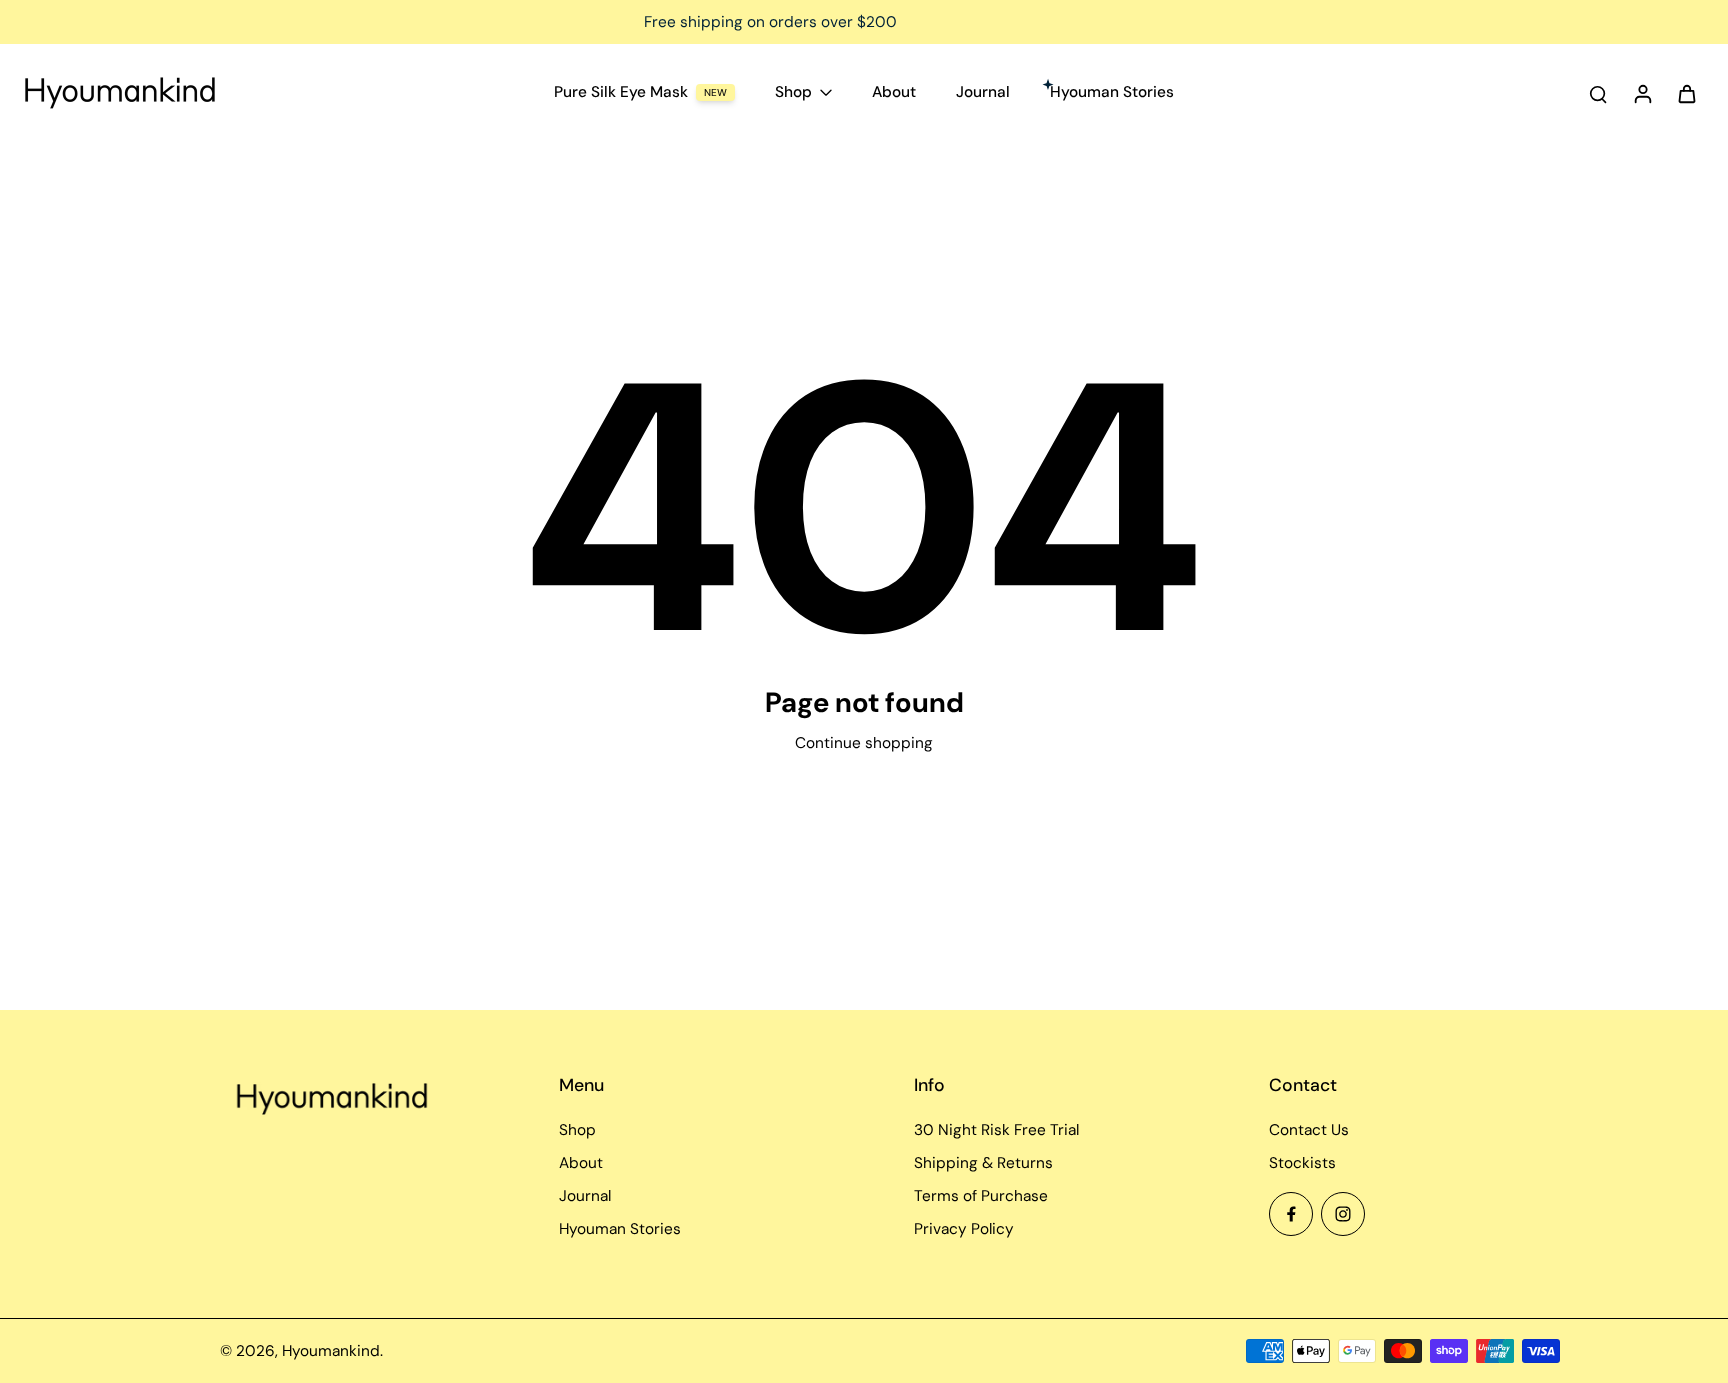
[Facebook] (1291, 1214)
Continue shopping (864, 743)
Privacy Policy (964, 1229)
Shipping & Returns (983, 1163)
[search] (1598, 93)
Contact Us (1309, 1130)
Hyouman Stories (620, 1229)
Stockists (1302, 1163)
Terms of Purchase (981, 1196)
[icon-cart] (1686, 93)
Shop (577, 1130)
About (581, 1163)
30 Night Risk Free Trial (996, 1130)
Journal (585, 1196)
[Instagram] (1343, 1214)
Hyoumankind (331, 1351)
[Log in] (1642, 93)
